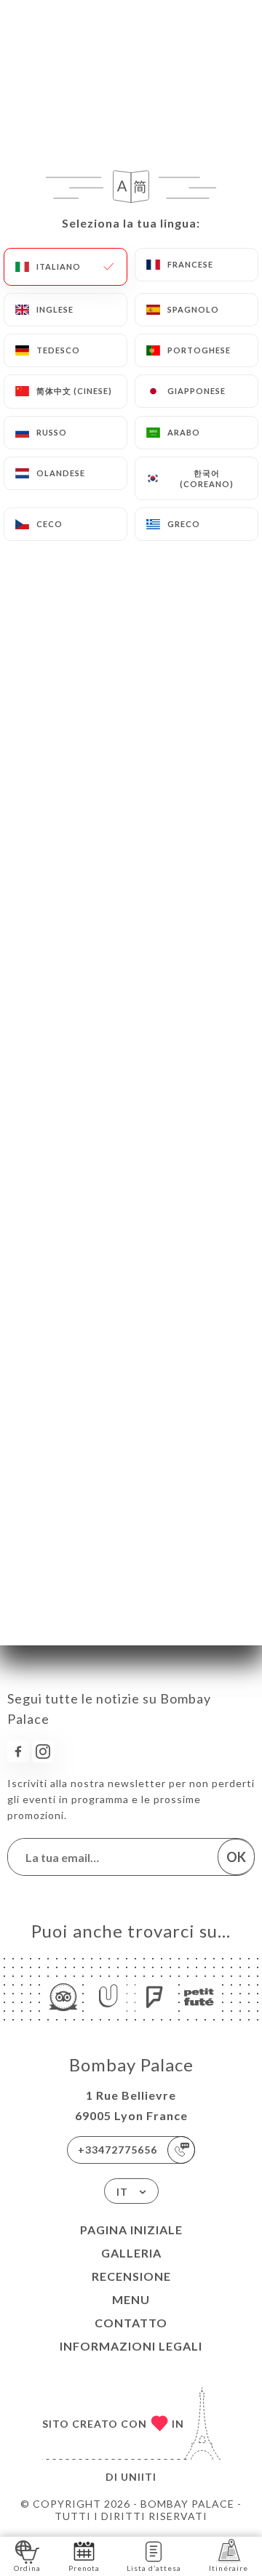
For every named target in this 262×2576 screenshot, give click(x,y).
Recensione (131, 2276)
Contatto (131, 2323)
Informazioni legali (131, 2346)
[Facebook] (18, 1752)
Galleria (131, 2253)
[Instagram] (43, 1752)
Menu (131, 2299)
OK (236, 1857)
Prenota (84, 2568)
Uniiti (139, 2477)
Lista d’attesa (154, 2568)
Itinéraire (229, 2568)
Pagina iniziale (131, 2230)
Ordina (27, 2568)
